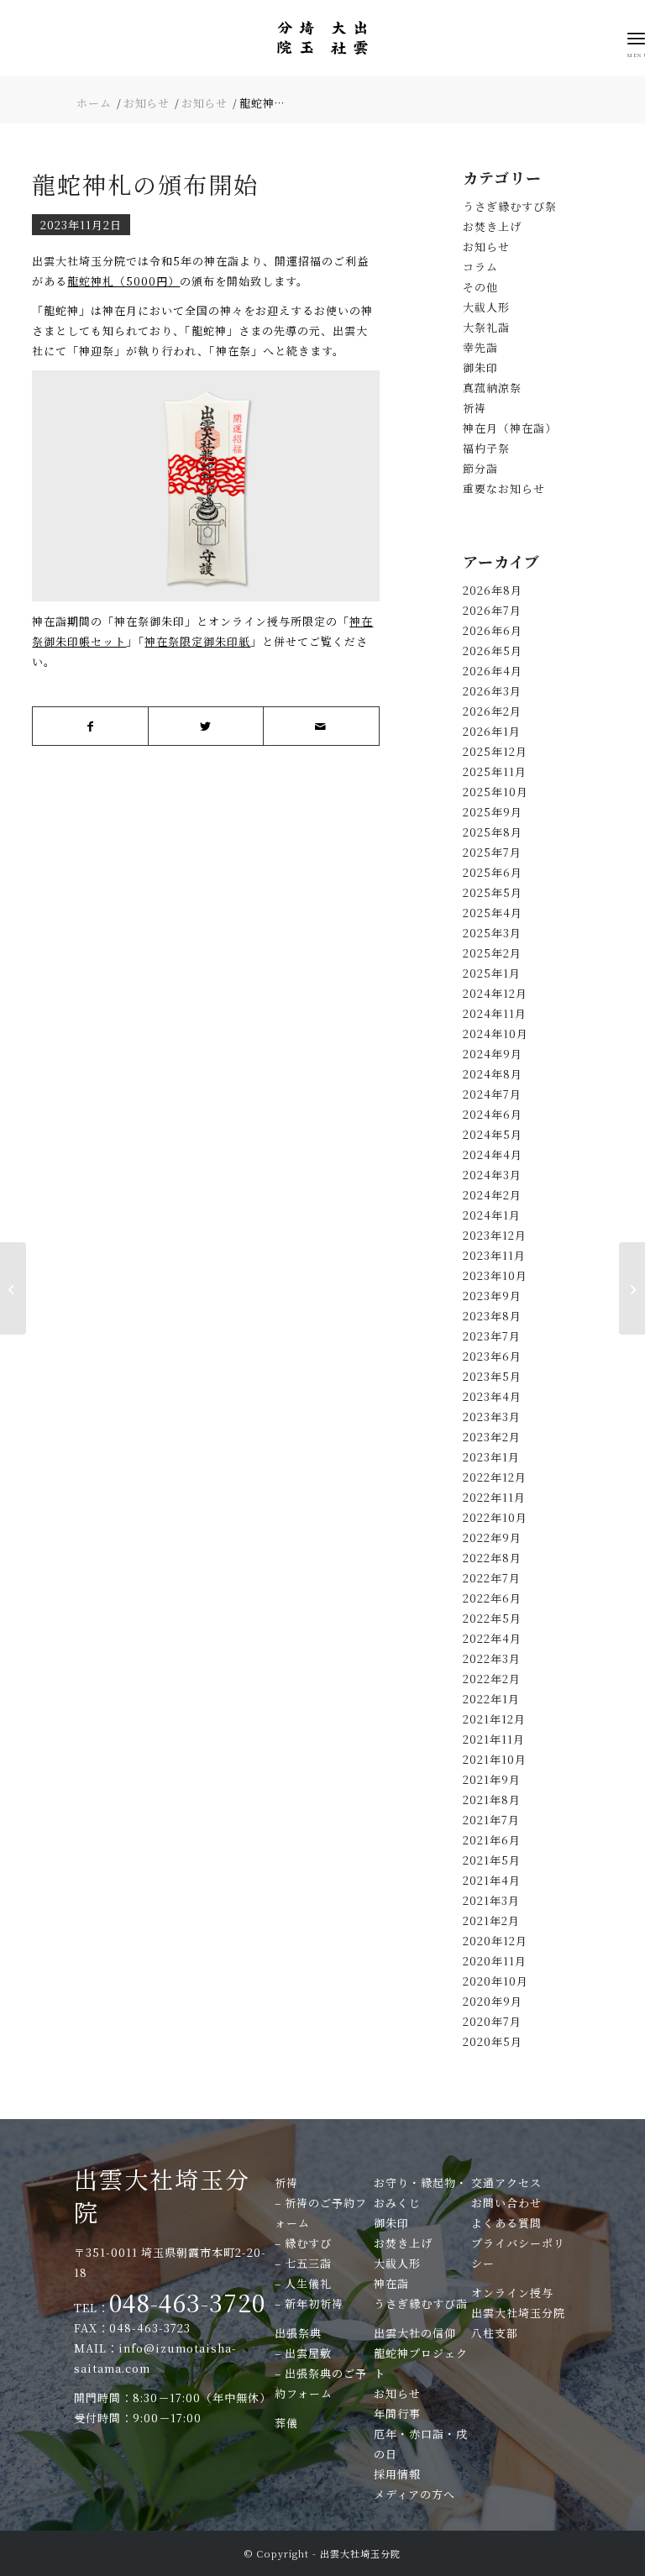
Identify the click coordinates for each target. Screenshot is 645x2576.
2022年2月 (492, 1679)
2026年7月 (492, 610)
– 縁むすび (303, 2243)
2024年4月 (493, 1154)
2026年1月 (492, 731)
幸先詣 (480, 347)
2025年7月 (492, 852)
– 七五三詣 (303, 2263)
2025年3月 (492, 933)
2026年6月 (493, 630)
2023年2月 (492, 1437)
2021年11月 (494, 1739)
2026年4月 (493, 671)
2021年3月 (491, 1900)
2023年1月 (491, 1457)
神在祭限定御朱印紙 (197, 641)
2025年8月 (493, 832)
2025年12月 (495, 751)
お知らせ (486, 247)
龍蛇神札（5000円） (123, 281)
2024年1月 (492, 1215)
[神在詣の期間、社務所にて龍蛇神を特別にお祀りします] (632, 1288)
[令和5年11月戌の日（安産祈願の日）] (13, 1288)
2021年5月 (492, 1860)
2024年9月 (493, 1054)
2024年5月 (493, 1134)
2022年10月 (495, 1517)
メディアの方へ (414, 2494)
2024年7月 (492, 1094)
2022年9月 (492, 1537)
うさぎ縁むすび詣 (421, 2303)
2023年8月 (492, 1316)
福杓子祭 (486, 448)
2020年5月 (493, 2041)
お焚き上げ (492, 226)
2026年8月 (493, 590)
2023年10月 (495, 1275)
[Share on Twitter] (206, 726)
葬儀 (286, 2423)
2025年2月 (492, 953)
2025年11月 (495, 771)
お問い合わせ (506, 2203)
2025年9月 (493, 812)
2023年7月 (492, 1336)
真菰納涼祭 (492, 388)
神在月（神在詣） (510, 428)
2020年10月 (496, 1981)
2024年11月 (495, 1013)
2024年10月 (496, 1034)
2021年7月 (491, 1820)
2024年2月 (492, 1195)
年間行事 (397, 2413)
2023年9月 (492, 1296)
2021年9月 (492, 1779)
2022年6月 (492, 1598)
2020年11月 (495, 1961)
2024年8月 (493, 1074)
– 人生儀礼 (303, 2283)
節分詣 (480, 468)
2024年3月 (492, 1175)
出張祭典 (298, 2333)
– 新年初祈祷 (309, 2303)
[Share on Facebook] (90, 726)
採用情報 (397, 2474)
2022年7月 (492, 1578)
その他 (480, 287)
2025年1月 (492, 973)
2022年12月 (495, 1477)
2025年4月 (493, 913)
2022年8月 (492, 1558)
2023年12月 (495, 1235)
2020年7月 (492, 2021)
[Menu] (636, 38)
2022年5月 (492, 1618)
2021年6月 (492, 1840)
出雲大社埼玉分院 (162, 2195)
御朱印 (480, 367)
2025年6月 (493, 872)
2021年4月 (492, 1880)
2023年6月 (492, 1356)
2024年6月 (493, 1114)
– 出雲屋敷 (303, 2353)
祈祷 (475, 408)
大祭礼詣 (486, 327)
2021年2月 (491, 1920)
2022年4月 (492, 1638)
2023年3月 (492, 1417)
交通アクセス (506, 2183)
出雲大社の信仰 (415, 2333)
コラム (480, 267)
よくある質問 (506, 2223)
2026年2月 (492, 711)
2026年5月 (493, 651)
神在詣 (391, 2283)
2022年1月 (491, 1699)
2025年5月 (493, 892)
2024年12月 (495, 993)
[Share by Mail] (321, 726)
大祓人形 (486, 307)
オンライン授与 (512, 2293)
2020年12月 (495, 1941)
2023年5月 (492, 1376)
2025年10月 (496, 792)
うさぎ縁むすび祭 (510, 206)
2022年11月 (494, 1497)
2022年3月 (492, 1658)
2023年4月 (492, 1396)
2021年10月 (495, 1759)
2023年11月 (494, 1255)
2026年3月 (492, 691)
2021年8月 (492, 1800)
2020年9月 (493, 2001)
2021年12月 (494, 1719)
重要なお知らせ (504, 488)
